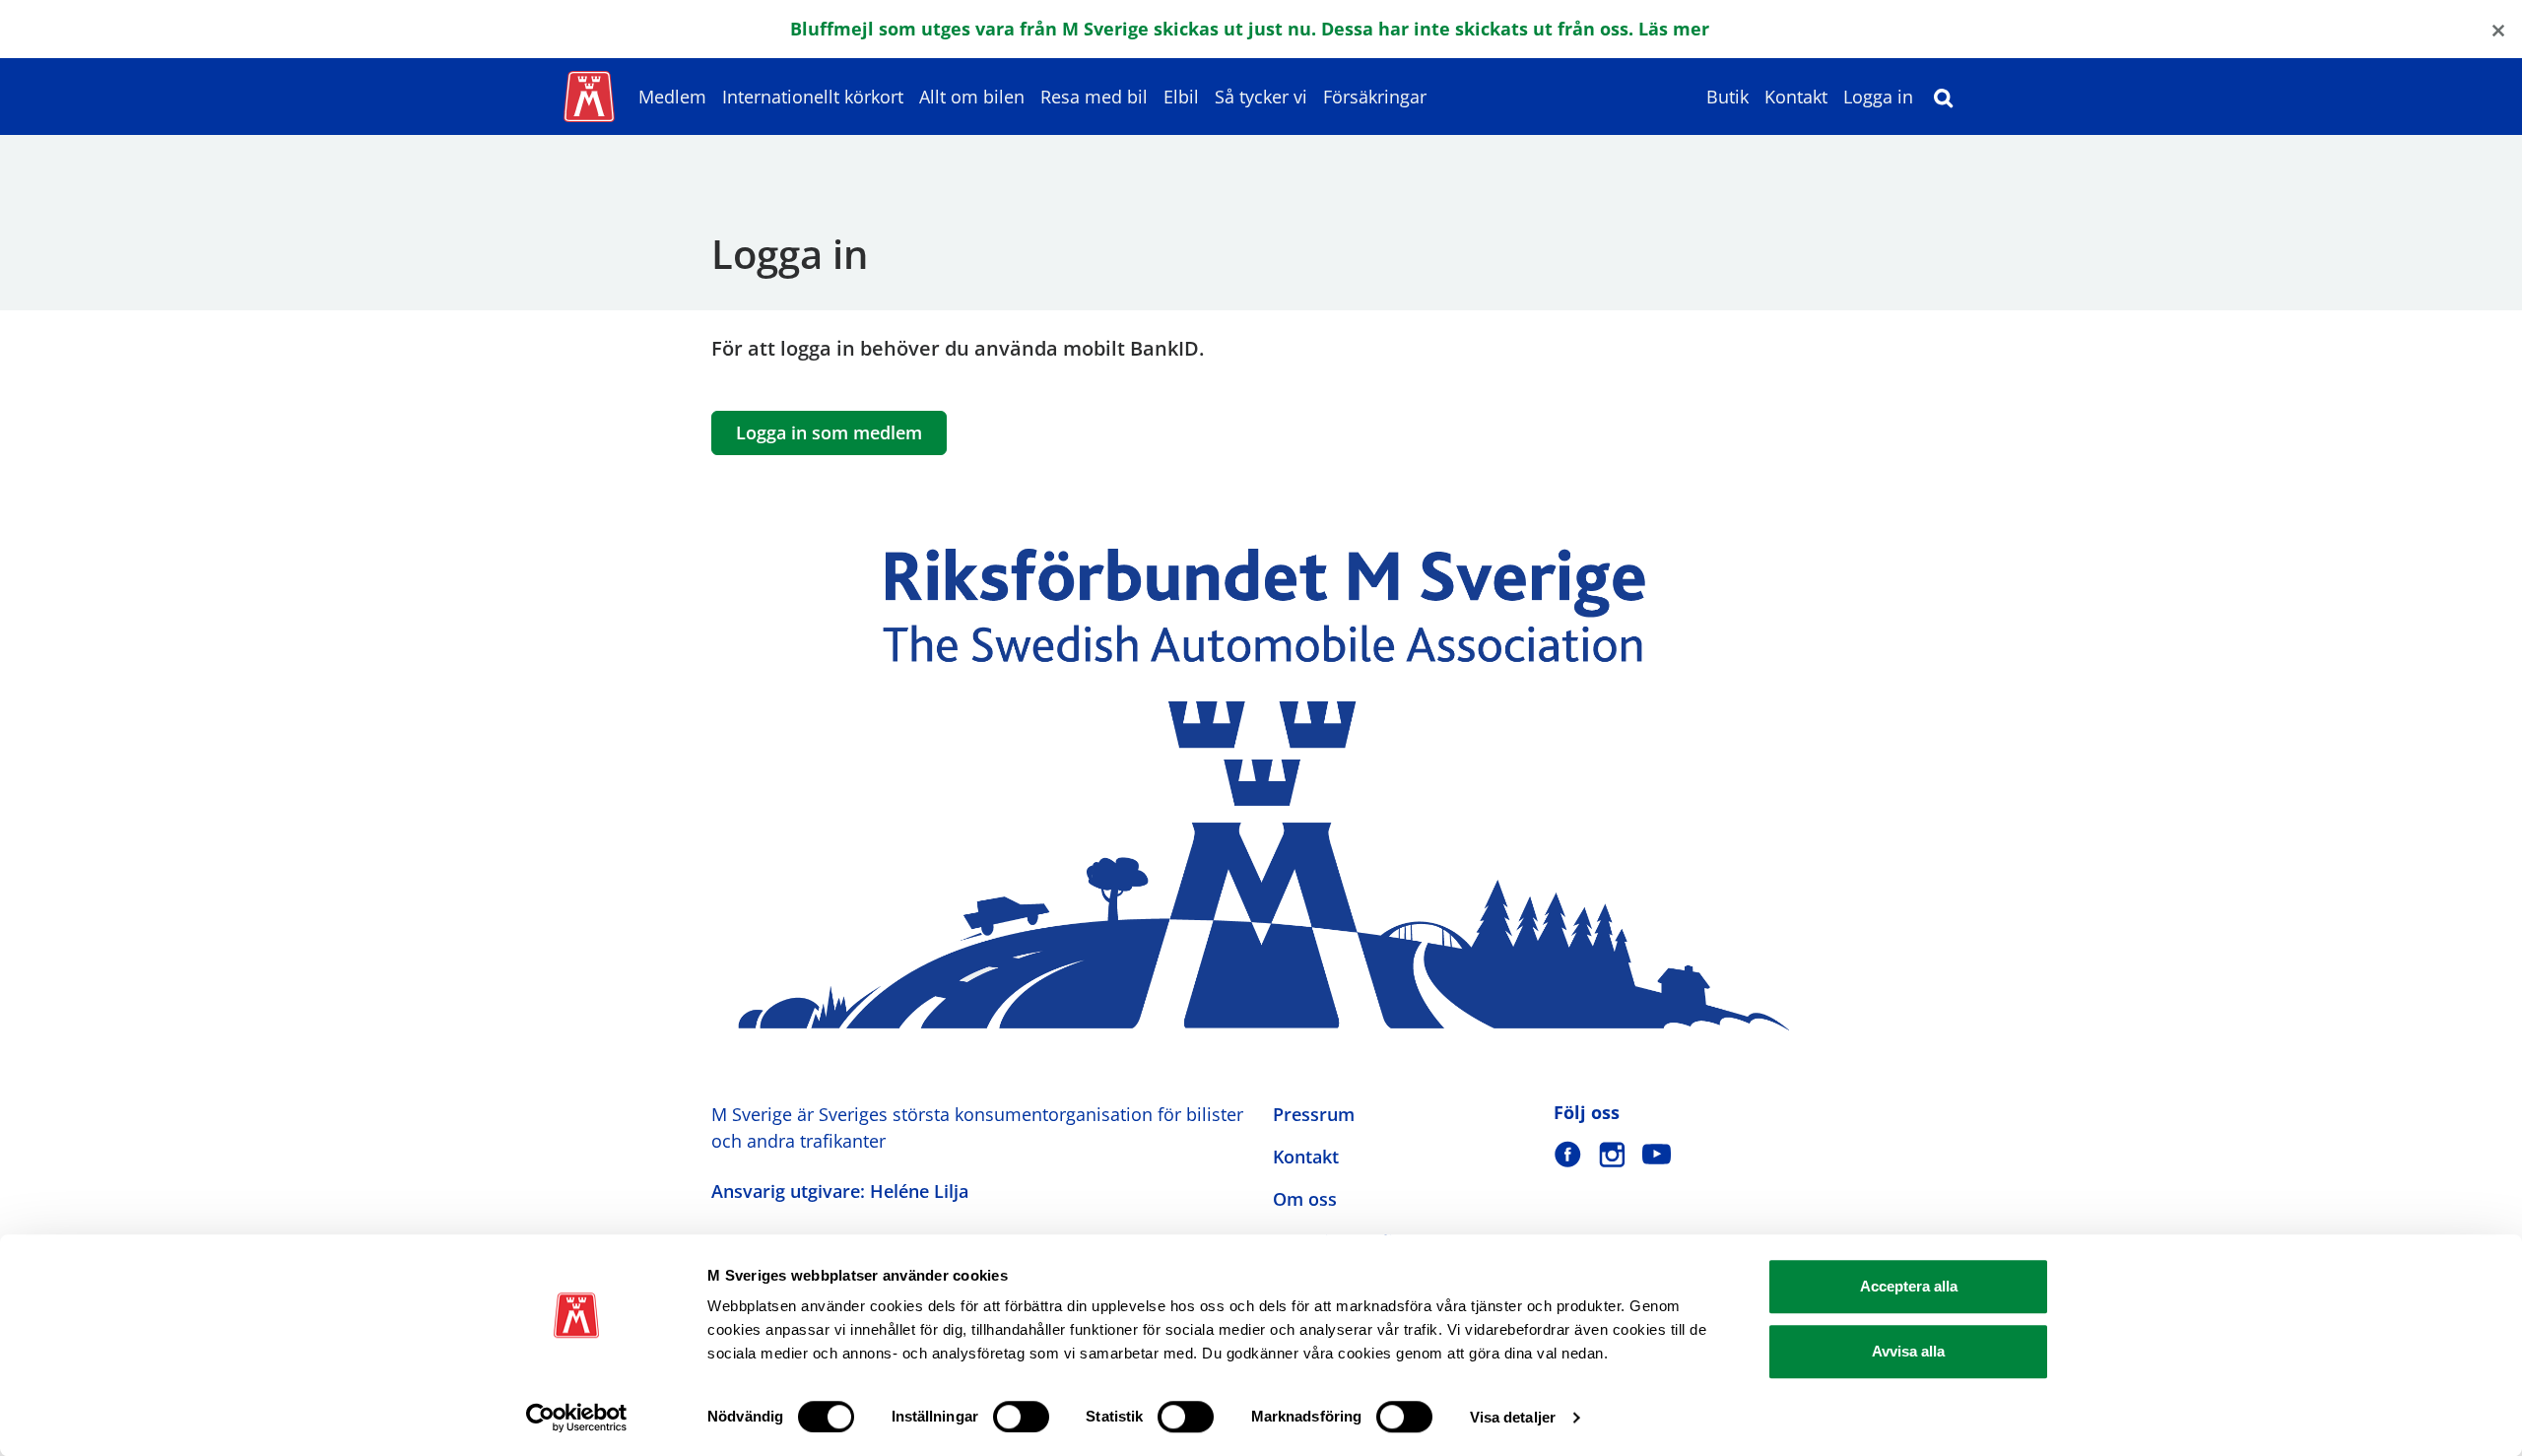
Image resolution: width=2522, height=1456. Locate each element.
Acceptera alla (1909, 1286)
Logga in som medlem (829, 432)
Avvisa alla (1908, 1351)
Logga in (1878, 97)
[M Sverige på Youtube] (1657, 1154)
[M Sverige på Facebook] (1568, 1154)
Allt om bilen (972, 97)
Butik (1727, 97)
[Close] (2498, 29)
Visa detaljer (1513, 1417)
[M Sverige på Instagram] (1612, 1154)
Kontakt (1796, 97)
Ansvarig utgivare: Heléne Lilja (840, 1191)
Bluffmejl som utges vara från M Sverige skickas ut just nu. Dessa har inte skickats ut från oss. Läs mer (1250, 29)
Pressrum (1314, 1114)
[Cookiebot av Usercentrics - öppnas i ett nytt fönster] (577, 1418)
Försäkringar (1375, 97)
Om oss (1305, 1199)
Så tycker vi (1261, 97)
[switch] (1021, 1417)
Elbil (1181, 97)
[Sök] (1944, 97)
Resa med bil (1094, 97)
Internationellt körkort (813, 97)
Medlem (672, 97)
